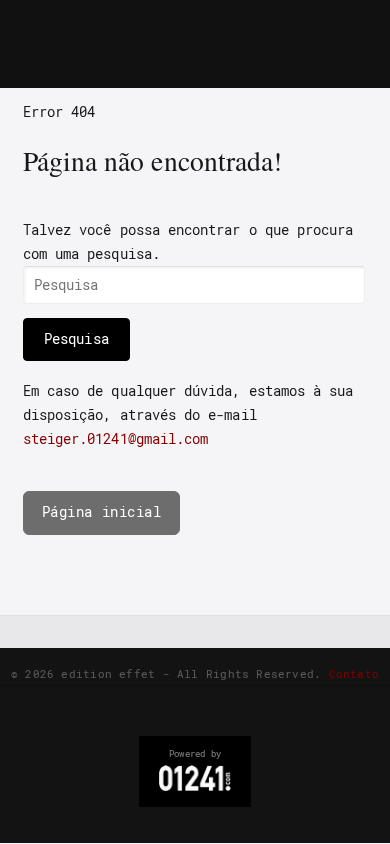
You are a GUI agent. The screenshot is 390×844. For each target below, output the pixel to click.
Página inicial (102, 512)
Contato (354, 673)
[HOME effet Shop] (176, 25)
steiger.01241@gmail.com (116, 439)
